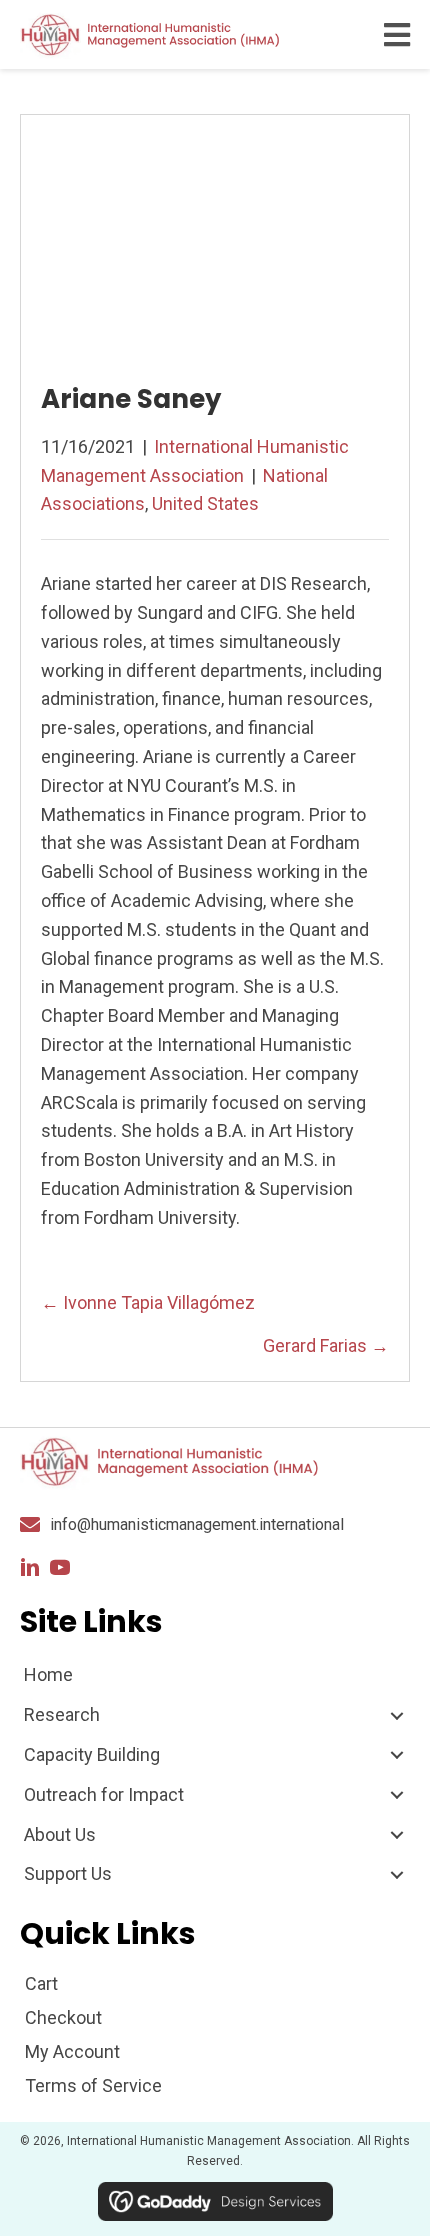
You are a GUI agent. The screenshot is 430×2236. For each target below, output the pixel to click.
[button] (30, 1568)
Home (48, 1674)
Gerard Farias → (326, 1345)
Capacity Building (92, 1754)
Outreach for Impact (104, 1794)
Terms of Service (93, 2085)
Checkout (63, 2017)
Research (62, 1714)
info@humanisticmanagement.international (197, 1524)
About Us (60, 1834)
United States (205, 503)
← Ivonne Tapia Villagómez (148, 1302)
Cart (41, 1983)
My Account (72, 2051)
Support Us (68, 1873)
